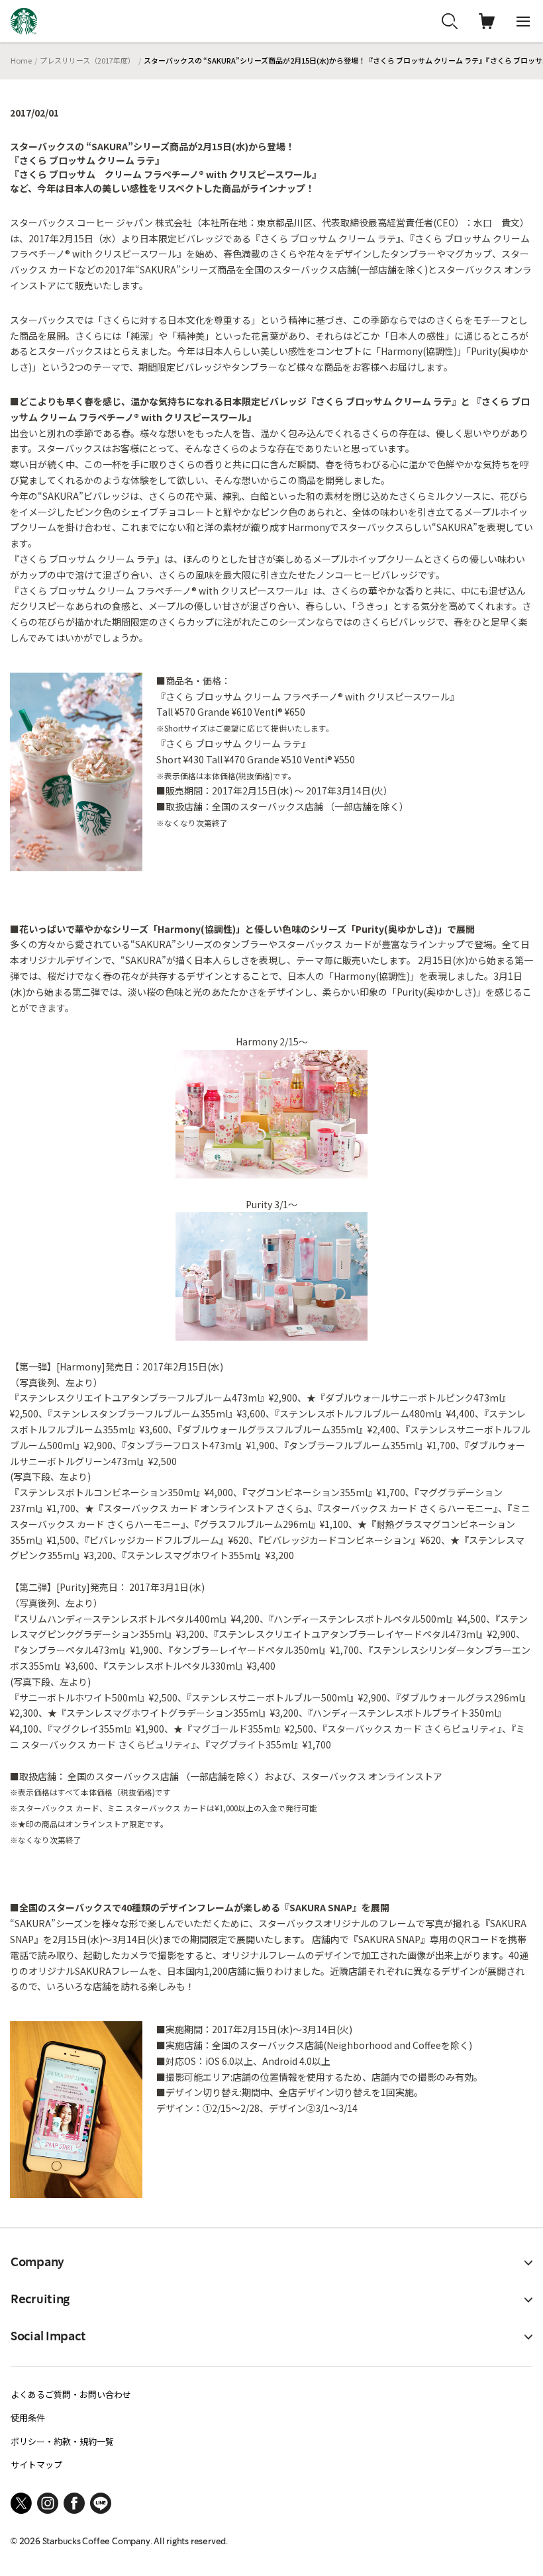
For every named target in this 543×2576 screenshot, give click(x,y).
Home (21, 60)
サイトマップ (36, 2464)
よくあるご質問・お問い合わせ (71, 2394)
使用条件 (28, 2417)
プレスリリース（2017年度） (87, 60)
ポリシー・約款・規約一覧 (62, 2441)
